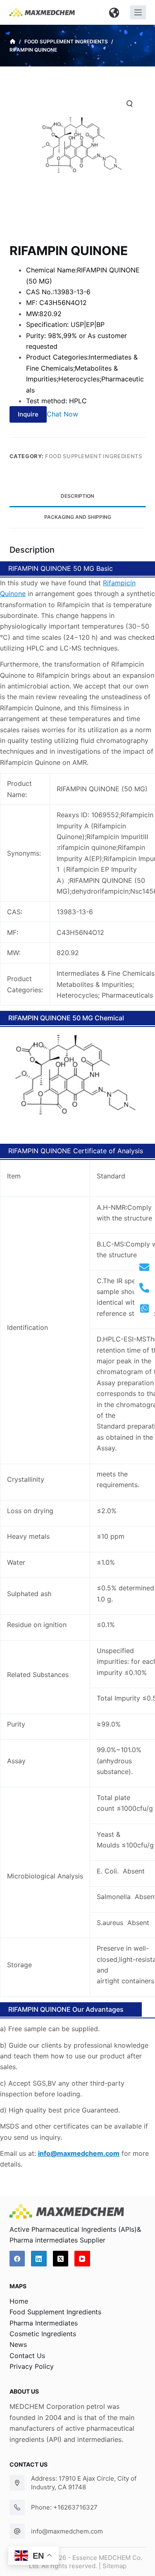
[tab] (78, 497)
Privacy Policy (32, 2366)
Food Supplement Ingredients (94, 456)
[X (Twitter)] (61, 2259)
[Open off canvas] (138, 12)
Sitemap (114, 2566)
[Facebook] (17, 2259)
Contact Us (27, 2356)
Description (77, 496)
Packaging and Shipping (78, 517)
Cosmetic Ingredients (43, 2334)
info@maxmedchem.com (67, 2531)
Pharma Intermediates (44, 2323)
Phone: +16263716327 (64, 2507)
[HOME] (13, 42)
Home (19, 2301)
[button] (114, 12)
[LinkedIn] (39, 2259)
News (18, 2344)
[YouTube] (82, 2259)
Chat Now (62, 414)
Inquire (28, 414)
